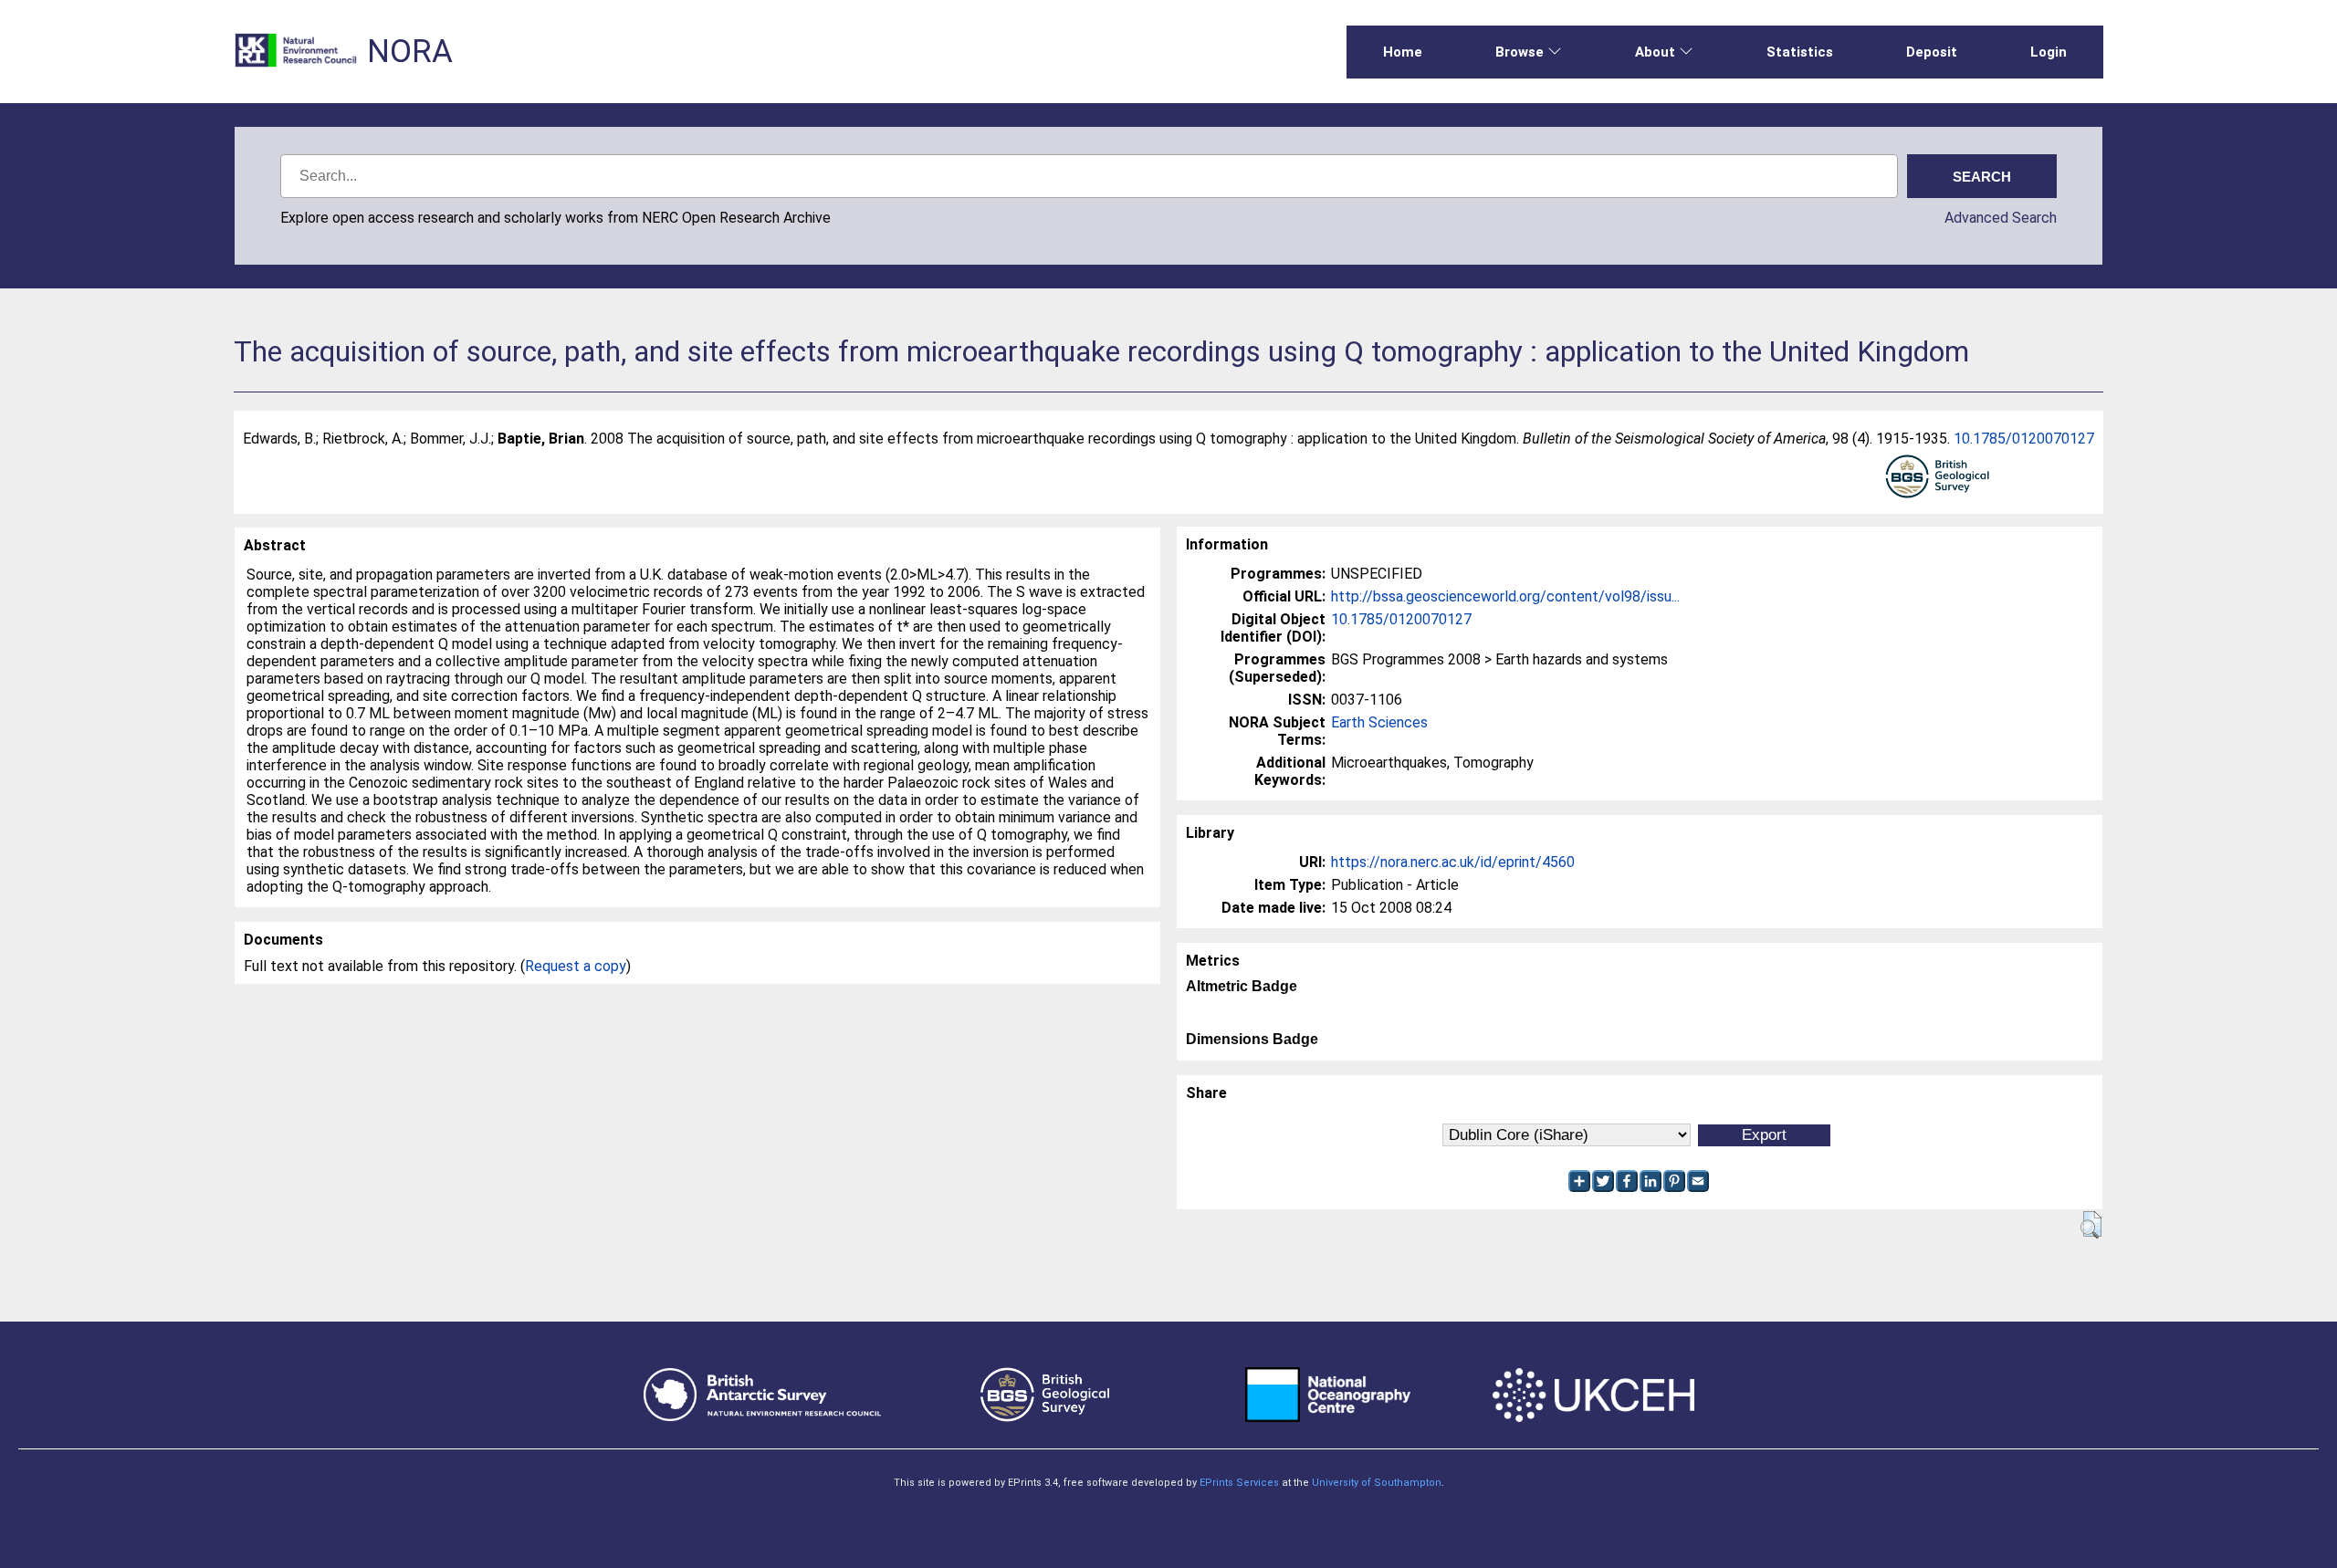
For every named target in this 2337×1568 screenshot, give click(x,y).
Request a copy (576, 966)
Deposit (1932, 52)
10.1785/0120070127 (2024, 439)
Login (2049, 52)
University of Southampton (1377, 1483)
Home (1403, 52)
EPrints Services (1239, 1483)
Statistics (1800, 52)
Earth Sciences (1379, 722)
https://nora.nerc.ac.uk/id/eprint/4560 (1453, 862)
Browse (1520, 52)
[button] (2091, 1225)
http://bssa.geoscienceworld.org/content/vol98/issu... (1505, 596)
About (1655, 52)
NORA (410, 52)
